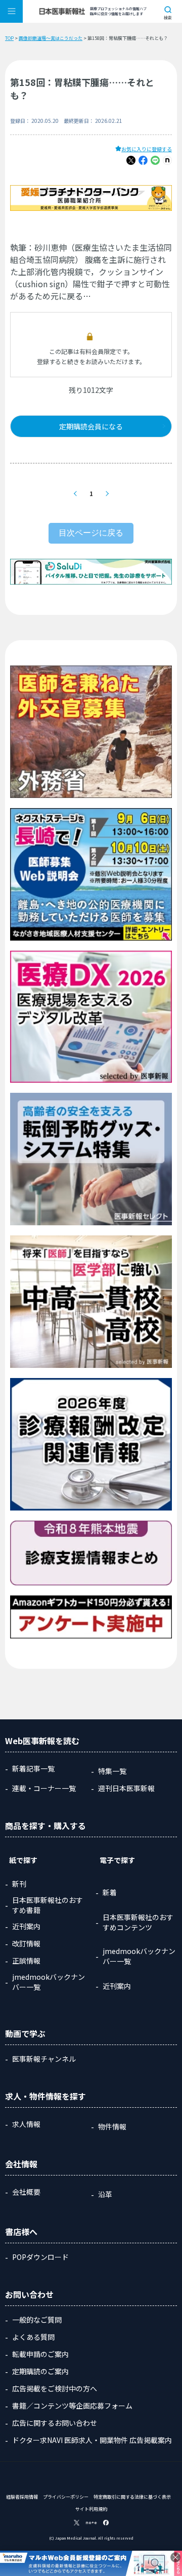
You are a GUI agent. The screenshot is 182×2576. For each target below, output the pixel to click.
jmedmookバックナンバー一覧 (49, 1982)
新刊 (19, 1884)
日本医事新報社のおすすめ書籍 (48, 1905)
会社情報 (21, 2164)
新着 (110, 1892)
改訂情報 (26, 1943)
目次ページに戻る (91, 533)
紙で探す (23, 1860)
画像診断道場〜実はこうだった (51, 38)
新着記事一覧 (33, 1768)
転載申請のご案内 (40, 2354)
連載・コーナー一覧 (44, 1788)
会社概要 (26, 2192)
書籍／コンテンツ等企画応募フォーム (72, 2406)
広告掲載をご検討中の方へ (55, 2388)
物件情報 (112, 2126)
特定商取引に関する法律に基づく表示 (132, 2497)
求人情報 (26, 2124)
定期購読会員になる (91, 426)
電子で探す (117, 1860)
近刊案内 (26, 1926)
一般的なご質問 (37, 2320)
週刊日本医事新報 (126, 1788)
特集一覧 (112, 1771)
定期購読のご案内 (40, 2371)
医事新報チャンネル (44, 2059)
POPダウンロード (40, 2257)
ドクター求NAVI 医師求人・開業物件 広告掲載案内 (92, 2440)
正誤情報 (26, 1961)
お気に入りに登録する (147, 149)
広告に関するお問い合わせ (55, 2423)
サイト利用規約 (91, 2509)
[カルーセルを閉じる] (175, 2557)
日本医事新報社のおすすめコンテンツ (138, 1922)
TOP (9, 38)
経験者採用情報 (22, 2497)
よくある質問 (33, 2337)
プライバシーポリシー (66, 2497)
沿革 (105, 2194)
